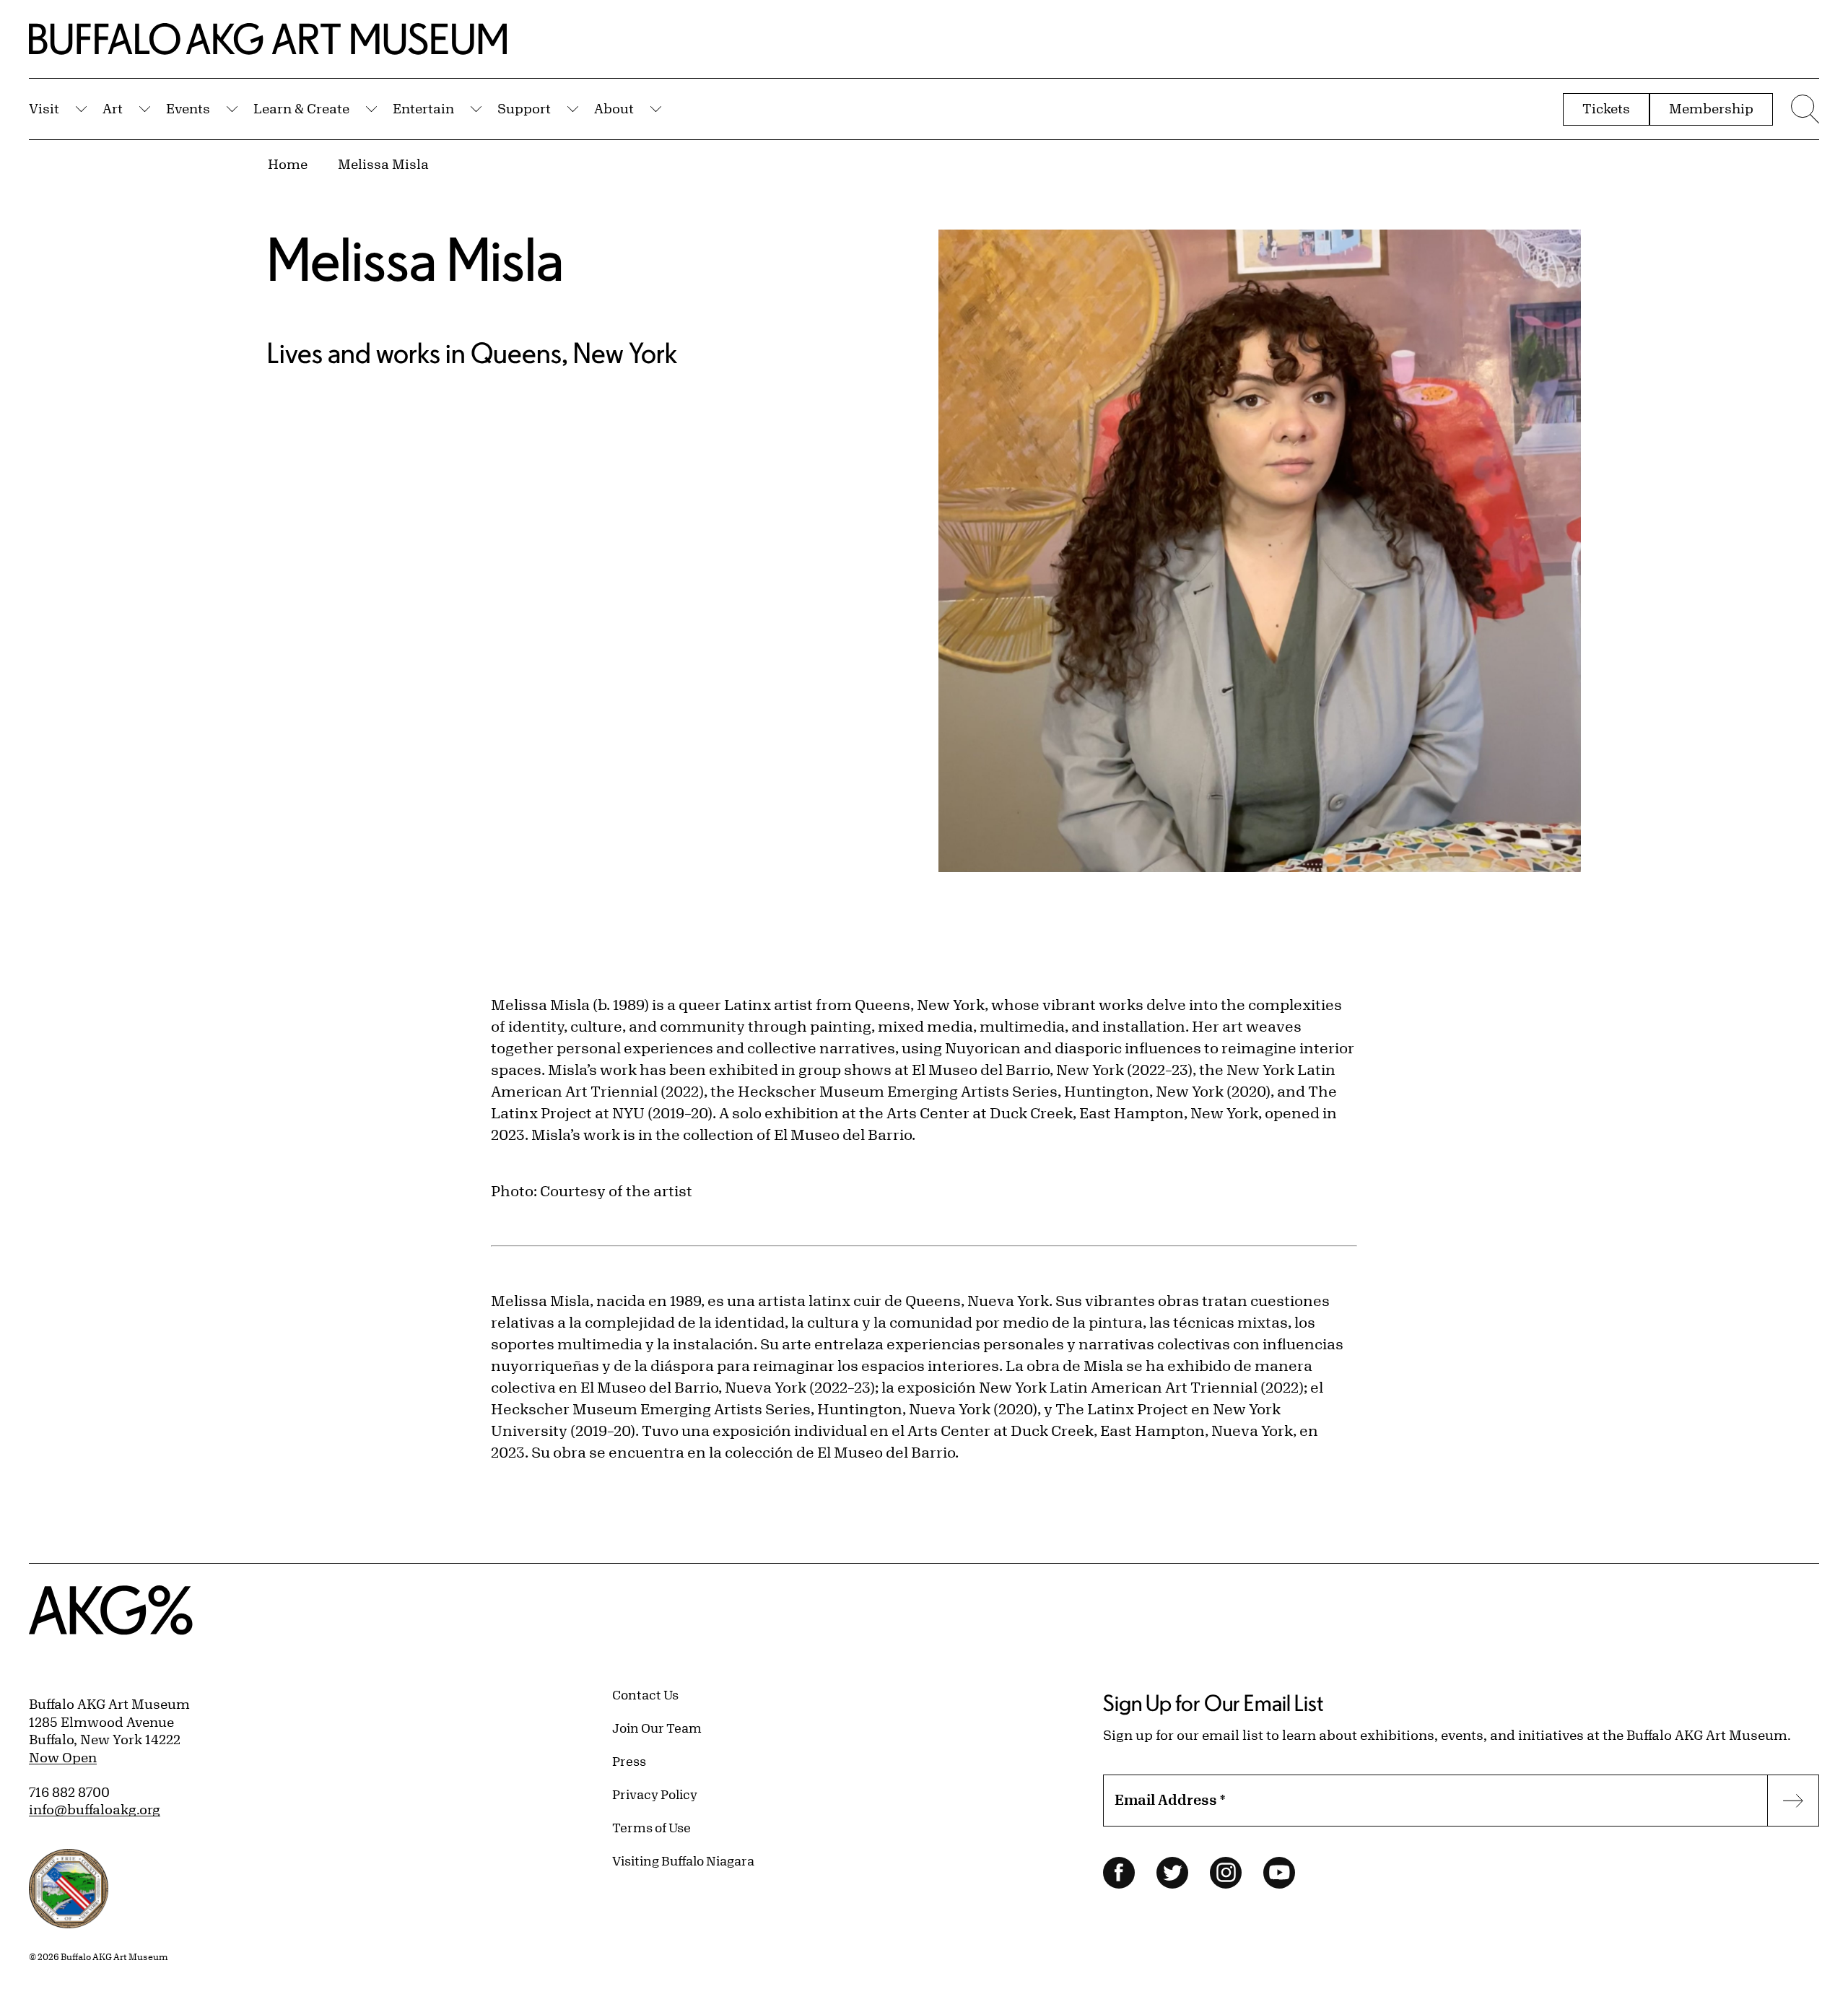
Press (629, 1761)
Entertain (423, 108)
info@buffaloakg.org (95, 1809)
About (614, 108)
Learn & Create (301, 108)
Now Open (63, 1757)
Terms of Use (651, 1827)
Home (288, 164)
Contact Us (645, 1694)
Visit (44, 108)
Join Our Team (657, 1728)
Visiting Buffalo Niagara (683, 1860)
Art (113, 108)
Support (524, 108)
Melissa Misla (383, 164)
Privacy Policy (655, 1794)
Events (188, 108)
